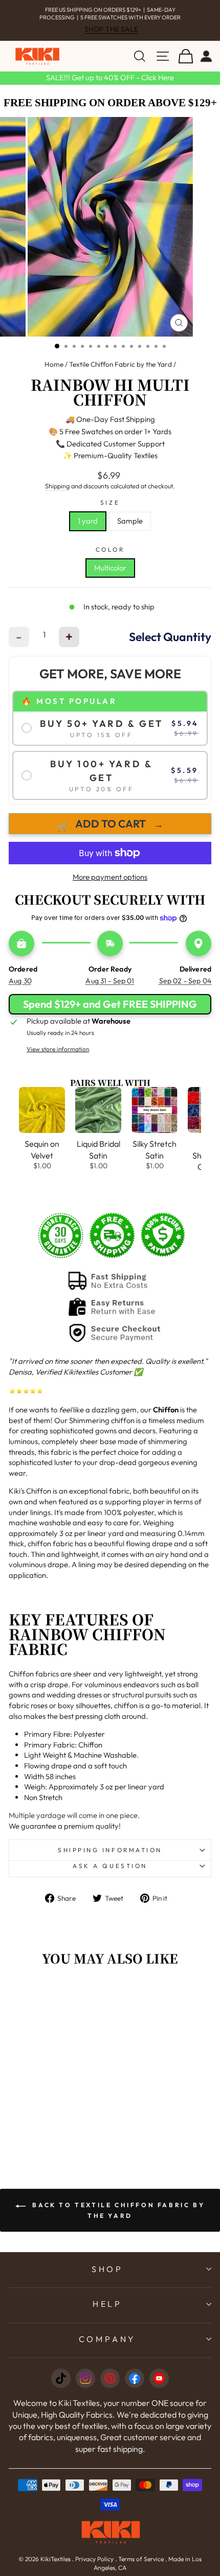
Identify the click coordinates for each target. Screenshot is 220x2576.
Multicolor (110, 568)
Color (110, 549)
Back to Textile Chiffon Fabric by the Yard (117, 2210)
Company (108, 2339)
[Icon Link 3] (110, 2378)
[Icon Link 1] (61, 2378)
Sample (130, 521)
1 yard (88, 521)
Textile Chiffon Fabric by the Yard (120, 364)
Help (107, 2304)
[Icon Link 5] (159, 2378)
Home (54, 364)
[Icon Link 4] (135, 2378)
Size (110, 502)
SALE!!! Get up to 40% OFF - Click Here (110, 77)
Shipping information (110, 1850)
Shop (107, 2269)
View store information (58, 1049)
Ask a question (110, 1866)
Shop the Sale (111, 29)
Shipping (57, 486)
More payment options (110, 877)
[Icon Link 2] (85, 2378)
